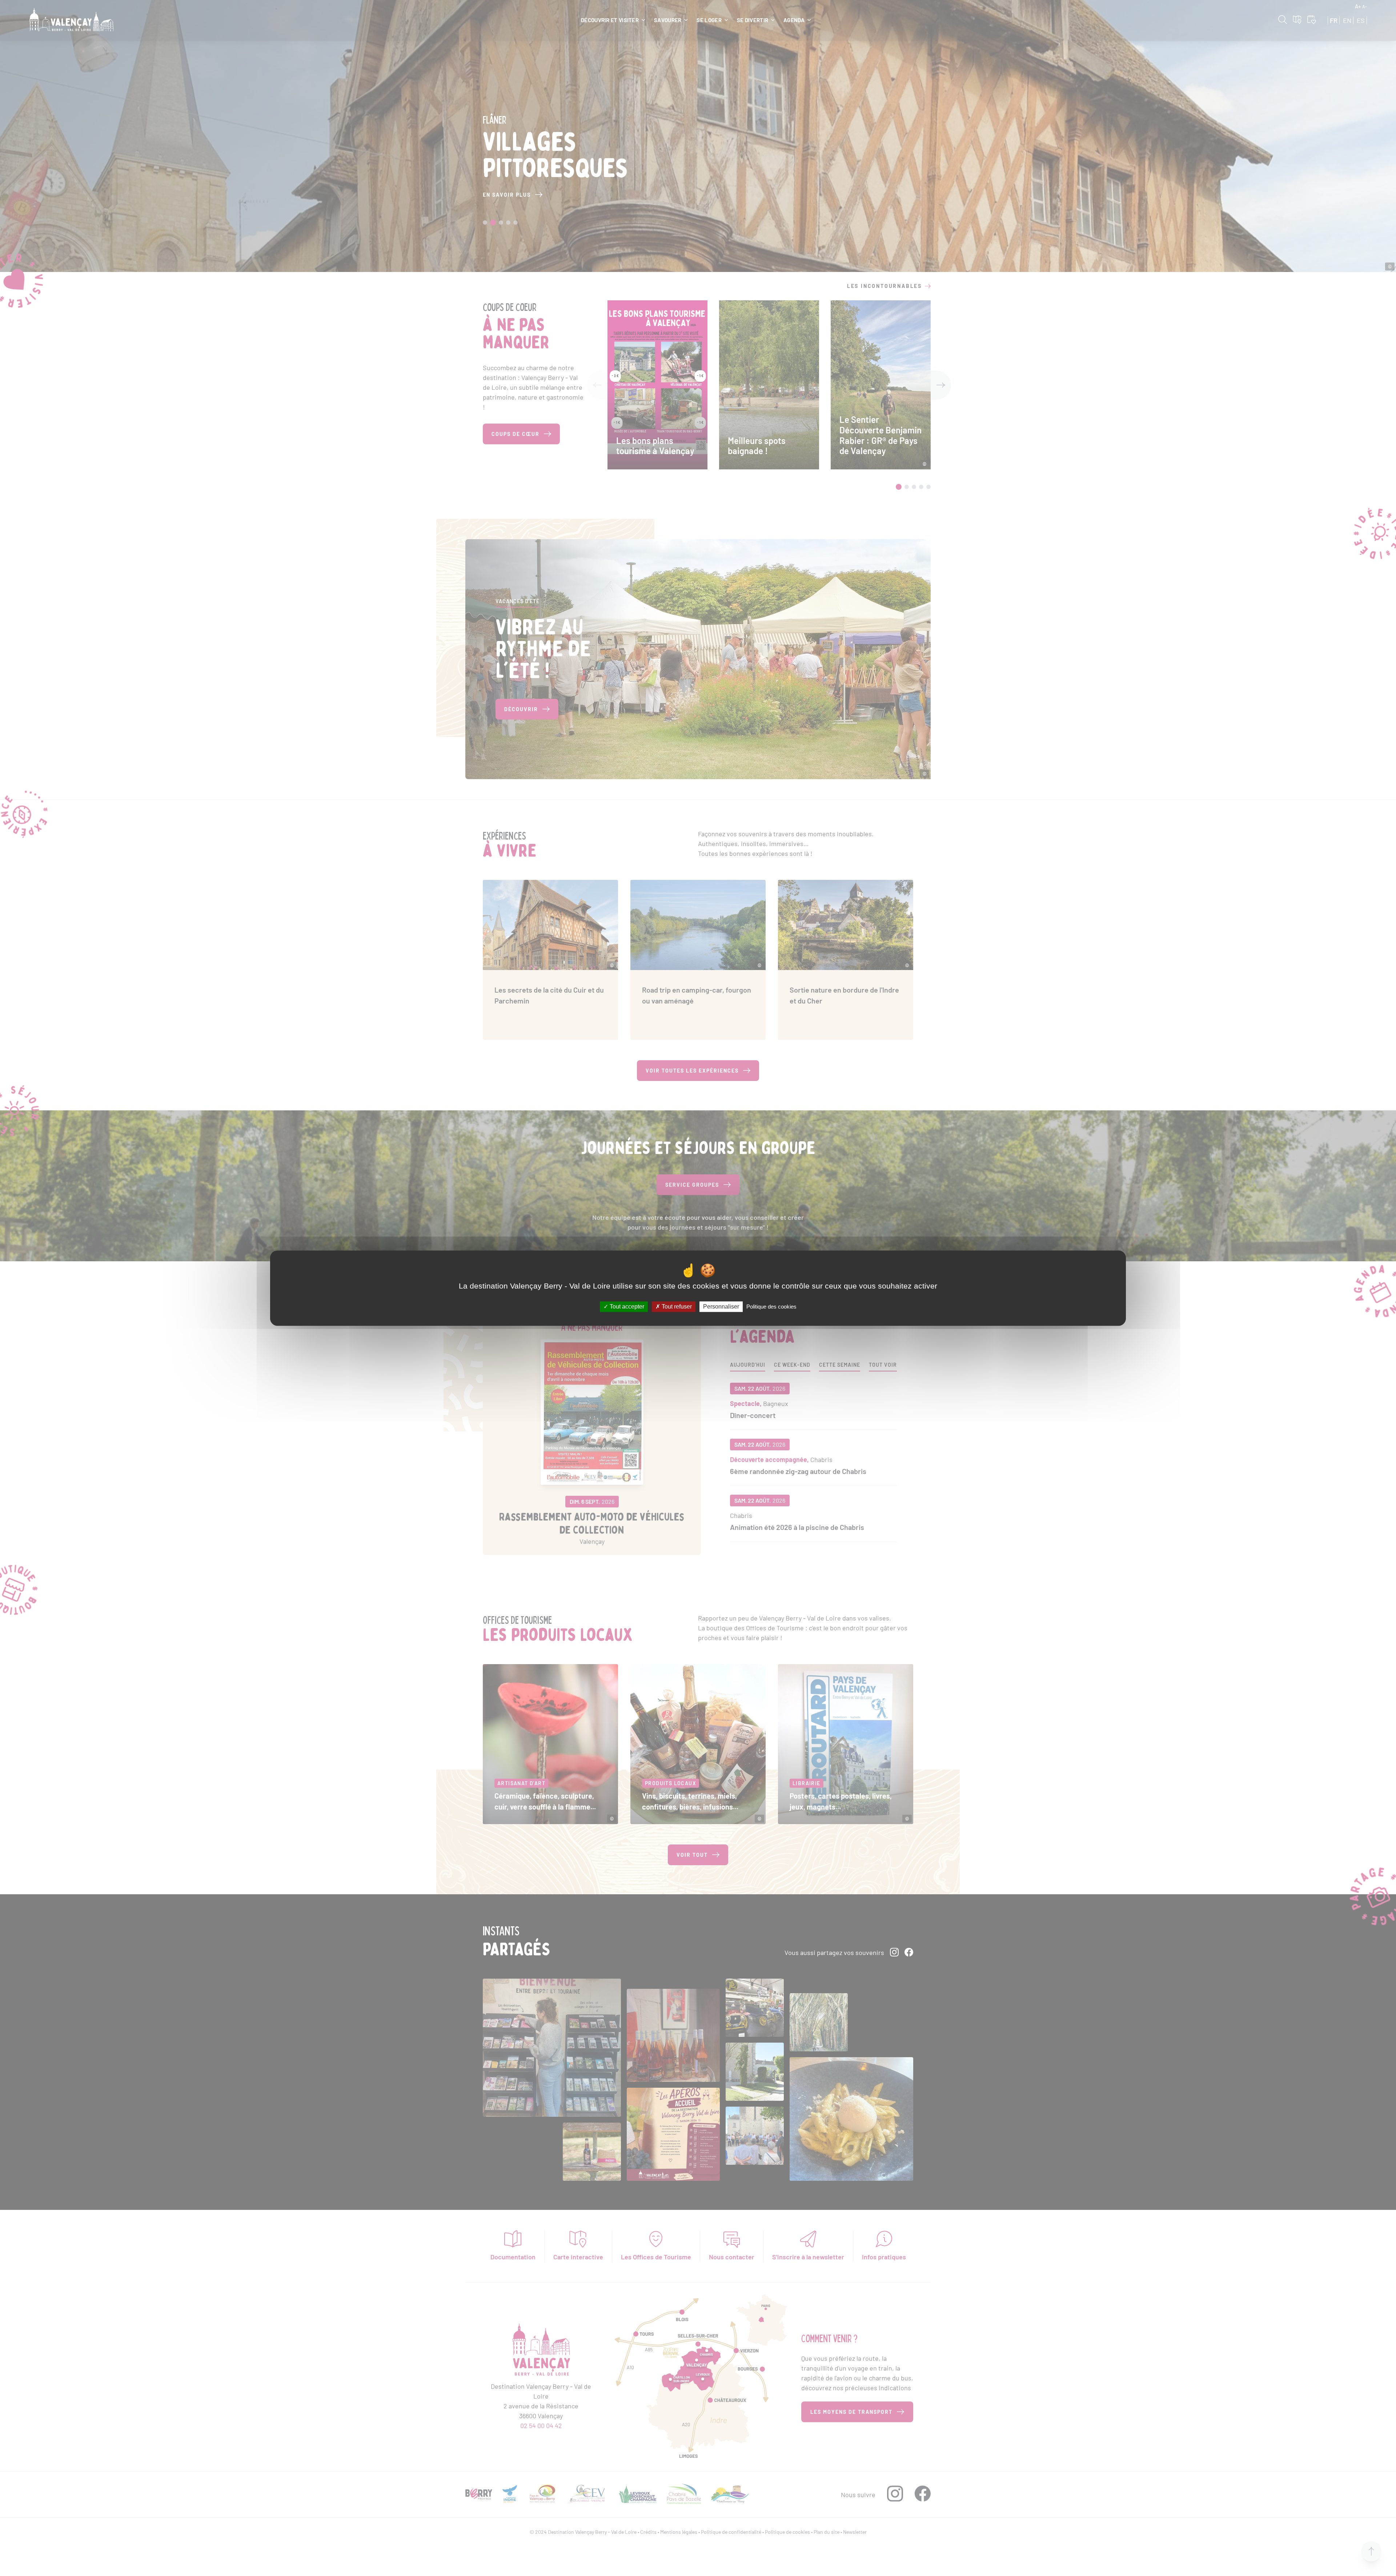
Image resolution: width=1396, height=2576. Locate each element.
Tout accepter (626, 1307)
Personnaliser (721, 1307)
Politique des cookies (771, 1307)
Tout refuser (676, 1307)
